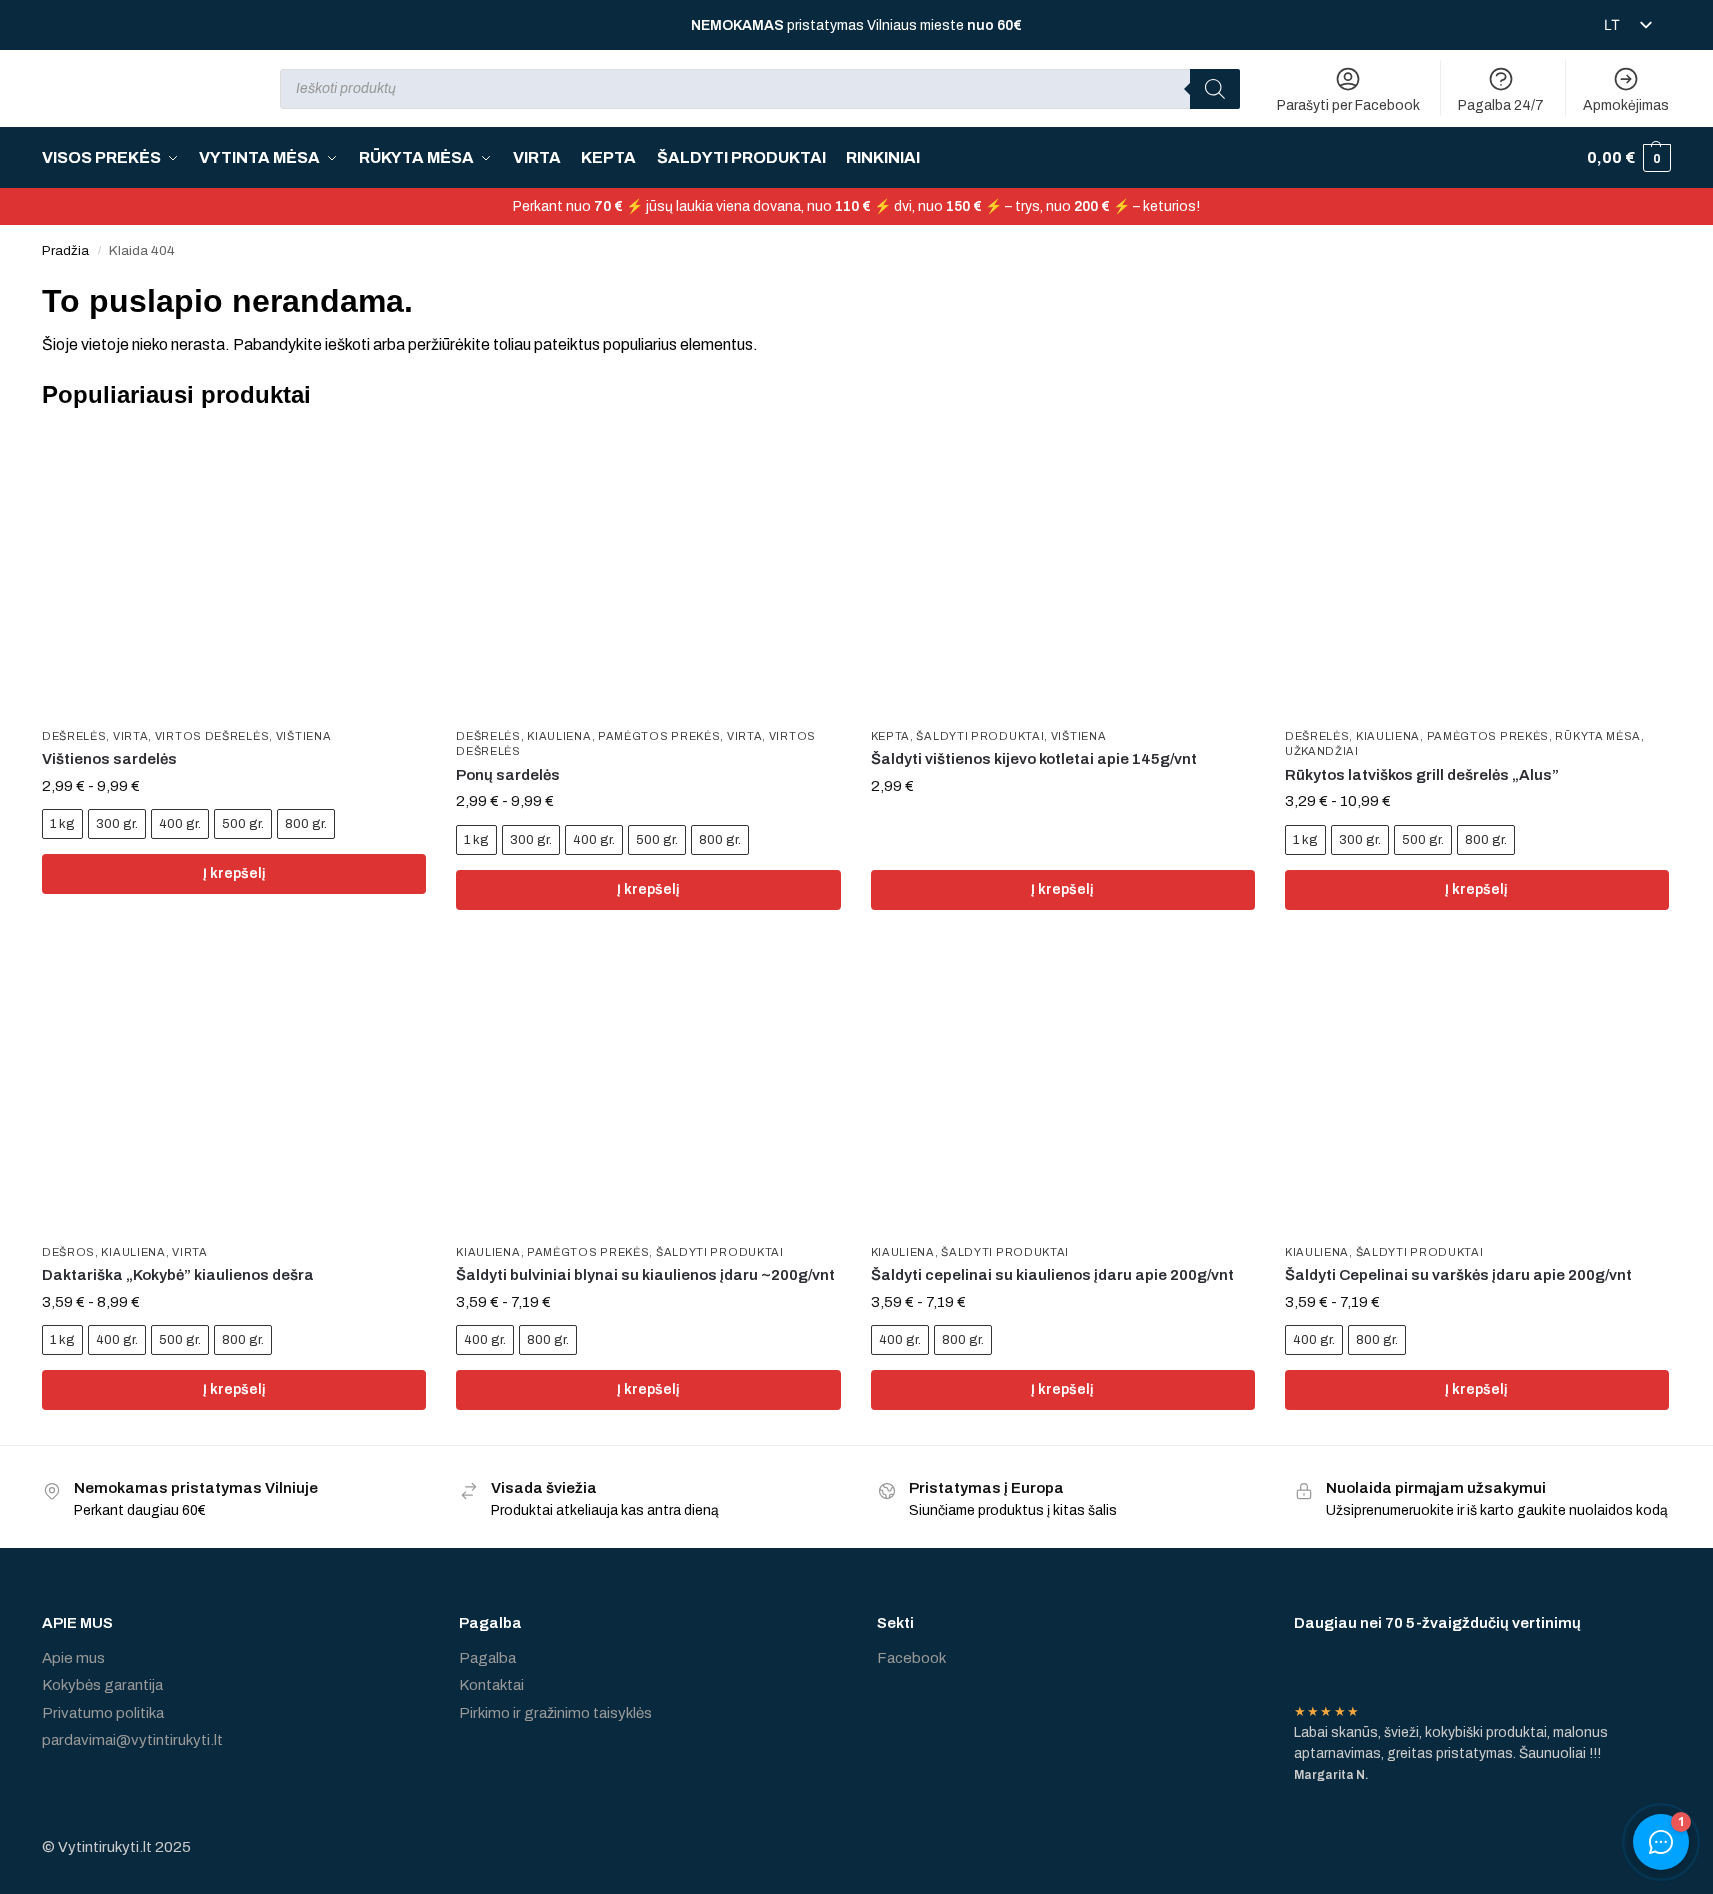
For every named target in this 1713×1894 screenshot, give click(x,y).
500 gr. (243, 824)
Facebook (911, 1658)
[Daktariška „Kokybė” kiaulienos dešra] (234, 1089)
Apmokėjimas (1626, 105)
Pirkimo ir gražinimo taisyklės (555, 1713)
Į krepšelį (234, 873)
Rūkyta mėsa (1598, 736)
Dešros (68, 1252)
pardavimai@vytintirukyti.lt (132, 1740)
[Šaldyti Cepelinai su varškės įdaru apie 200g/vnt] (1477, 1089)
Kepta (891, 736)
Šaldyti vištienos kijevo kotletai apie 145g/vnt (1034, 759)
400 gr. (180, 824)
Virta (131, 736)
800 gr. (306, 824)
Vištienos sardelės (109, 759)
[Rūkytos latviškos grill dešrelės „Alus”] (1477, 573)
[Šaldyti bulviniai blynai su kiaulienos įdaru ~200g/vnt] (648, 1089)
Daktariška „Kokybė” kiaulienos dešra (178, 1275)
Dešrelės (74, 736)
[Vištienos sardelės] (234, 573)
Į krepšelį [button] (1062, 889)
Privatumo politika (103, 1713)
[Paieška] (1215, 89)
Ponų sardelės (508, 775)
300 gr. (117, 824)
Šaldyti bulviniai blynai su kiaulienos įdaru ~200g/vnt (645, 1275)
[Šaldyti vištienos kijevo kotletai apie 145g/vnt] (1063, 573)
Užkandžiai (1322, 751)
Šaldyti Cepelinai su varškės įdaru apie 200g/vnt (1458, 1275)
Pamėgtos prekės (659, 736)
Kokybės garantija (102, 1685)
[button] (1629, 158)
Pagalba (487, 1658)
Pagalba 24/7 (1501, 105)
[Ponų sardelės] (648, 573)
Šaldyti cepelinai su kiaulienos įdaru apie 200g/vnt (1052, 1275)
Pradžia (65, 250)
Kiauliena (559, 736)
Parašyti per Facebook (1348, 105)
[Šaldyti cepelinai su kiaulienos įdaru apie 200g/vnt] (1063, 1089)
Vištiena (304, 736)
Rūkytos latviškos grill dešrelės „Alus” (1422, 775)
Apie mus (73, 1658)
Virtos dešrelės (212, 736)
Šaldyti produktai (980, 736)
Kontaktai (491, 1685)
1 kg (62, 824)
